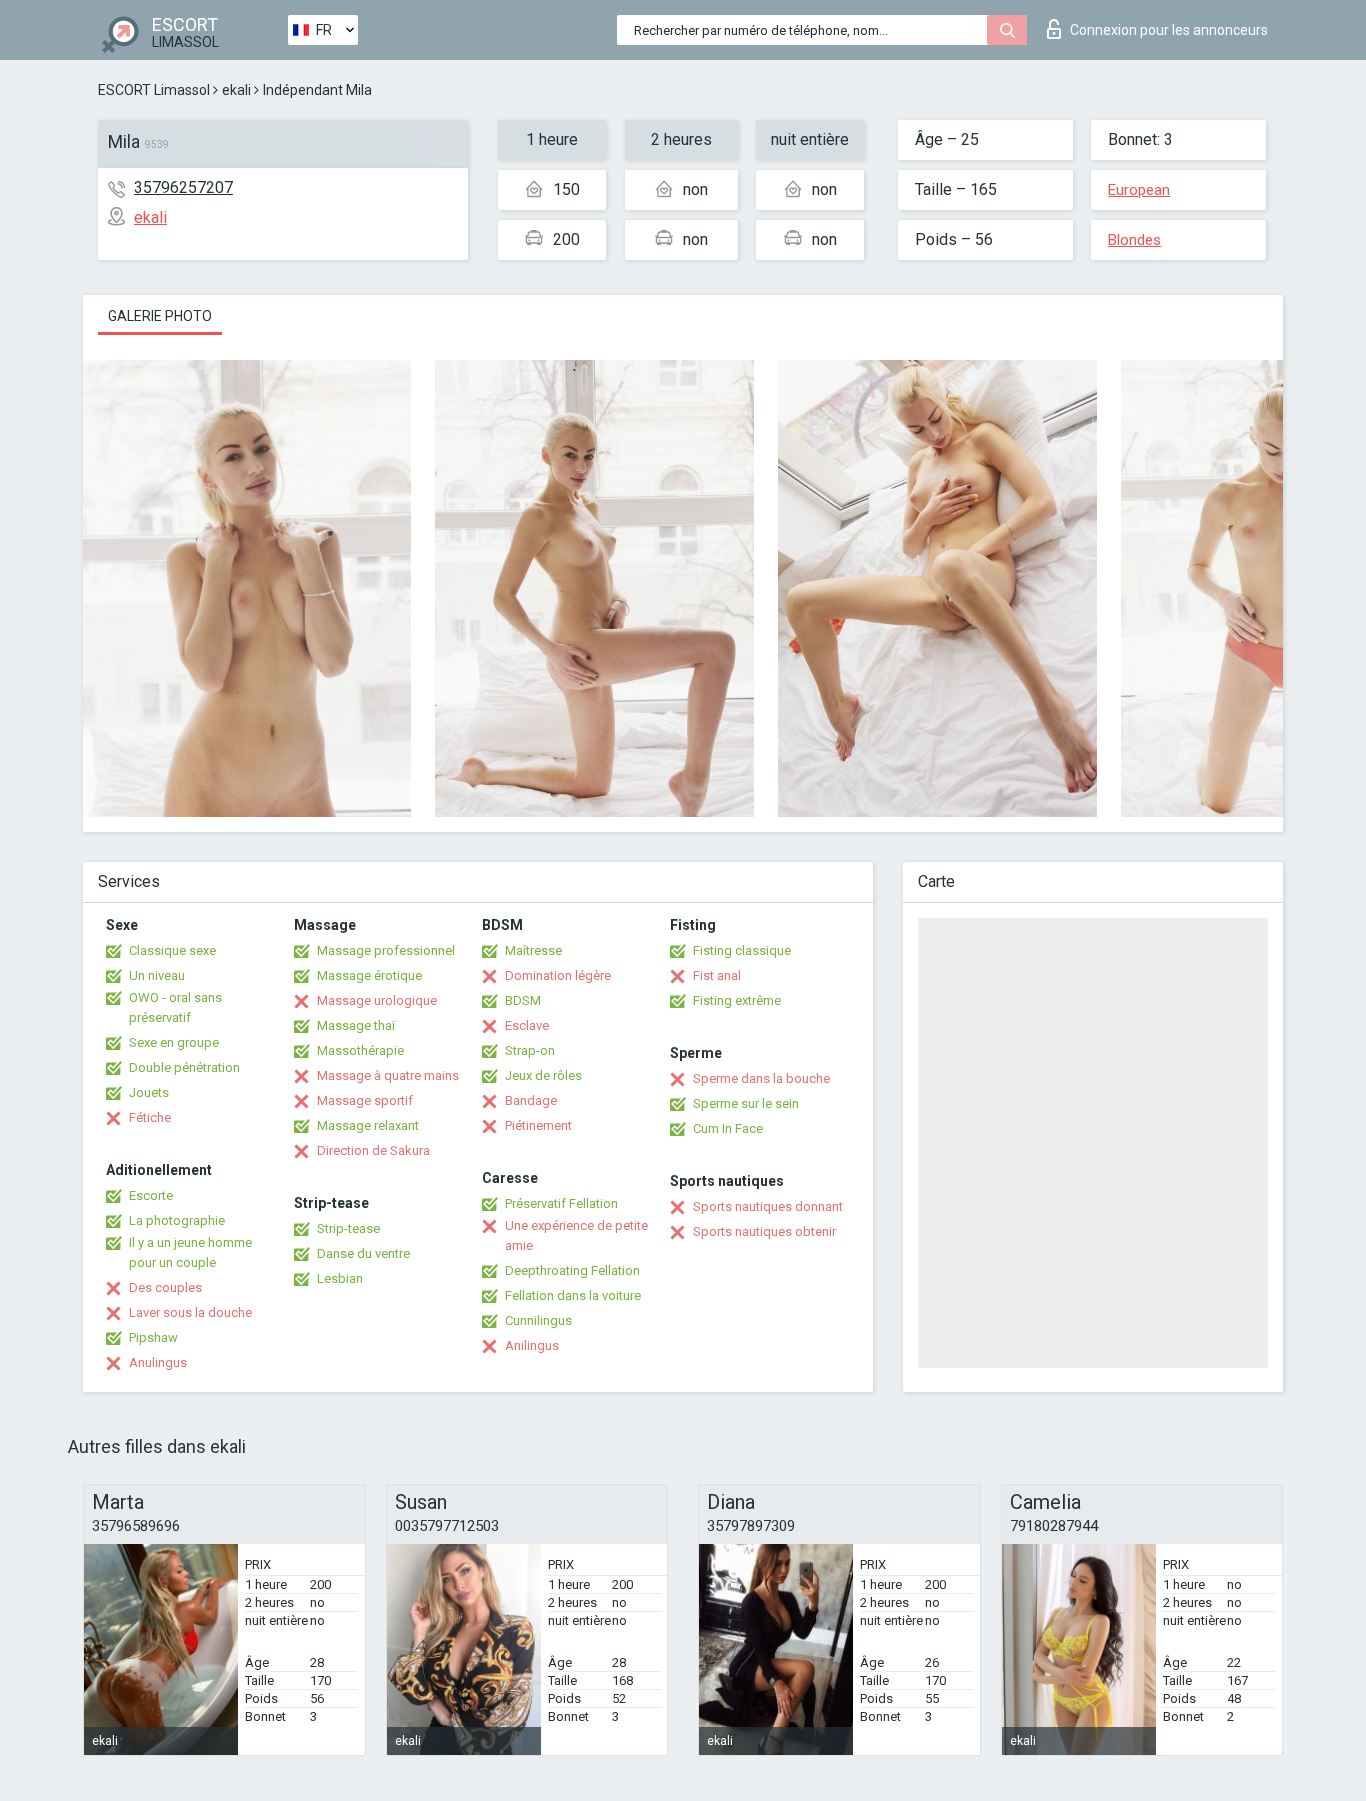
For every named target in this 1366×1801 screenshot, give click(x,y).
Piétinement (538, 1125)
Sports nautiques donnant (768, 1206)
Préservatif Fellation (561, 1203)
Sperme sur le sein (746, 1103)
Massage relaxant (368, 1125)
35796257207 (183, 187)
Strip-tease (348, 1228)
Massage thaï (356, 1025)
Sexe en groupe (174, 1042)
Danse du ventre (363, 1253)
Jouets (149, 1092)
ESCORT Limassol (154, 90)
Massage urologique (377, 1000)
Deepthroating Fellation (572, 1270)
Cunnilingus (538, 1320)
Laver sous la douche (190, 1312)
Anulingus (158, 1362)
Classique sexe (172, 950)
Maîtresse (533, 950)
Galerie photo (160, 316)
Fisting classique (742, 950)
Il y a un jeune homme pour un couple (190, 1252)
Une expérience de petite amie (576, 1235)
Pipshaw (153, 1337)
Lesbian (340, 1278)
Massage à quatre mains (388, 1075)
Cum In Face (728, 1128)
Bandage (531, 1100)
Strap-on (530, 1050)
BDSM (523, 1000)
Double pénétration (184, 1067)
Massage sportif (365, 1100)
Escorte (151, 1195)
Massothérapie (360, 1050)
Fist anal (717, 975)
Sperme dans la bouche (761, 1078)
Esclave (527, 1025)
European (1139, 190)
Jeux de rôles (543, 1075)
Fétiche (150, 1117)
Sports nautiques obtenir (764, 1231)
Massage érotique (369, 975)
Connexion (1169, 30)
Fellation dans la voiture (573, 1295)
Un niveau (157, 975)
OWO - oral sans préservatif (175, 1007)
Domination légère (558, 975)
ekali (236, 90)
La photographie (177, 1220)
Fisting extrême (737, 1000)
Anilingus (532, 1345)
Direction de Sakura (373, 1150)
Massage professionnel (386, 950)
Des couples (165, 1287)
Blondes (1134, 240)
